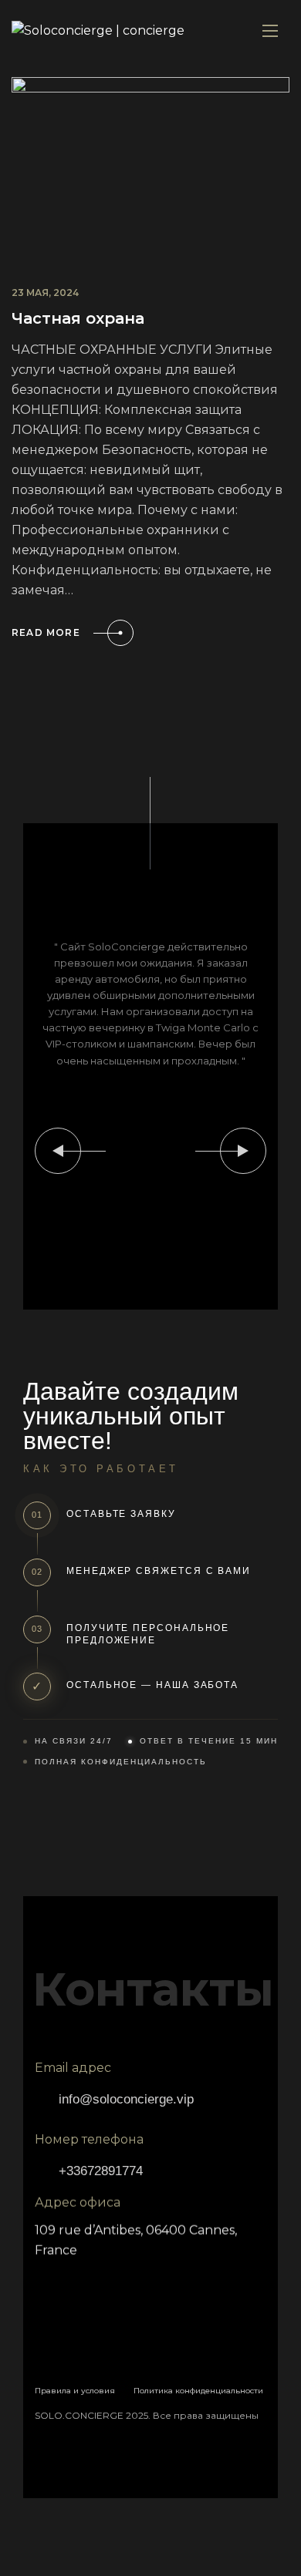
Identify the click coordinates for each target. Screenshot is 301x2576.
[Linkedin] (104, 2284)
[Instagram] (154, 2284)
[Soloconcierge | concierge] (98, 31)
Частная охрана (78, 318)
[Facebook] (54, 2284)
